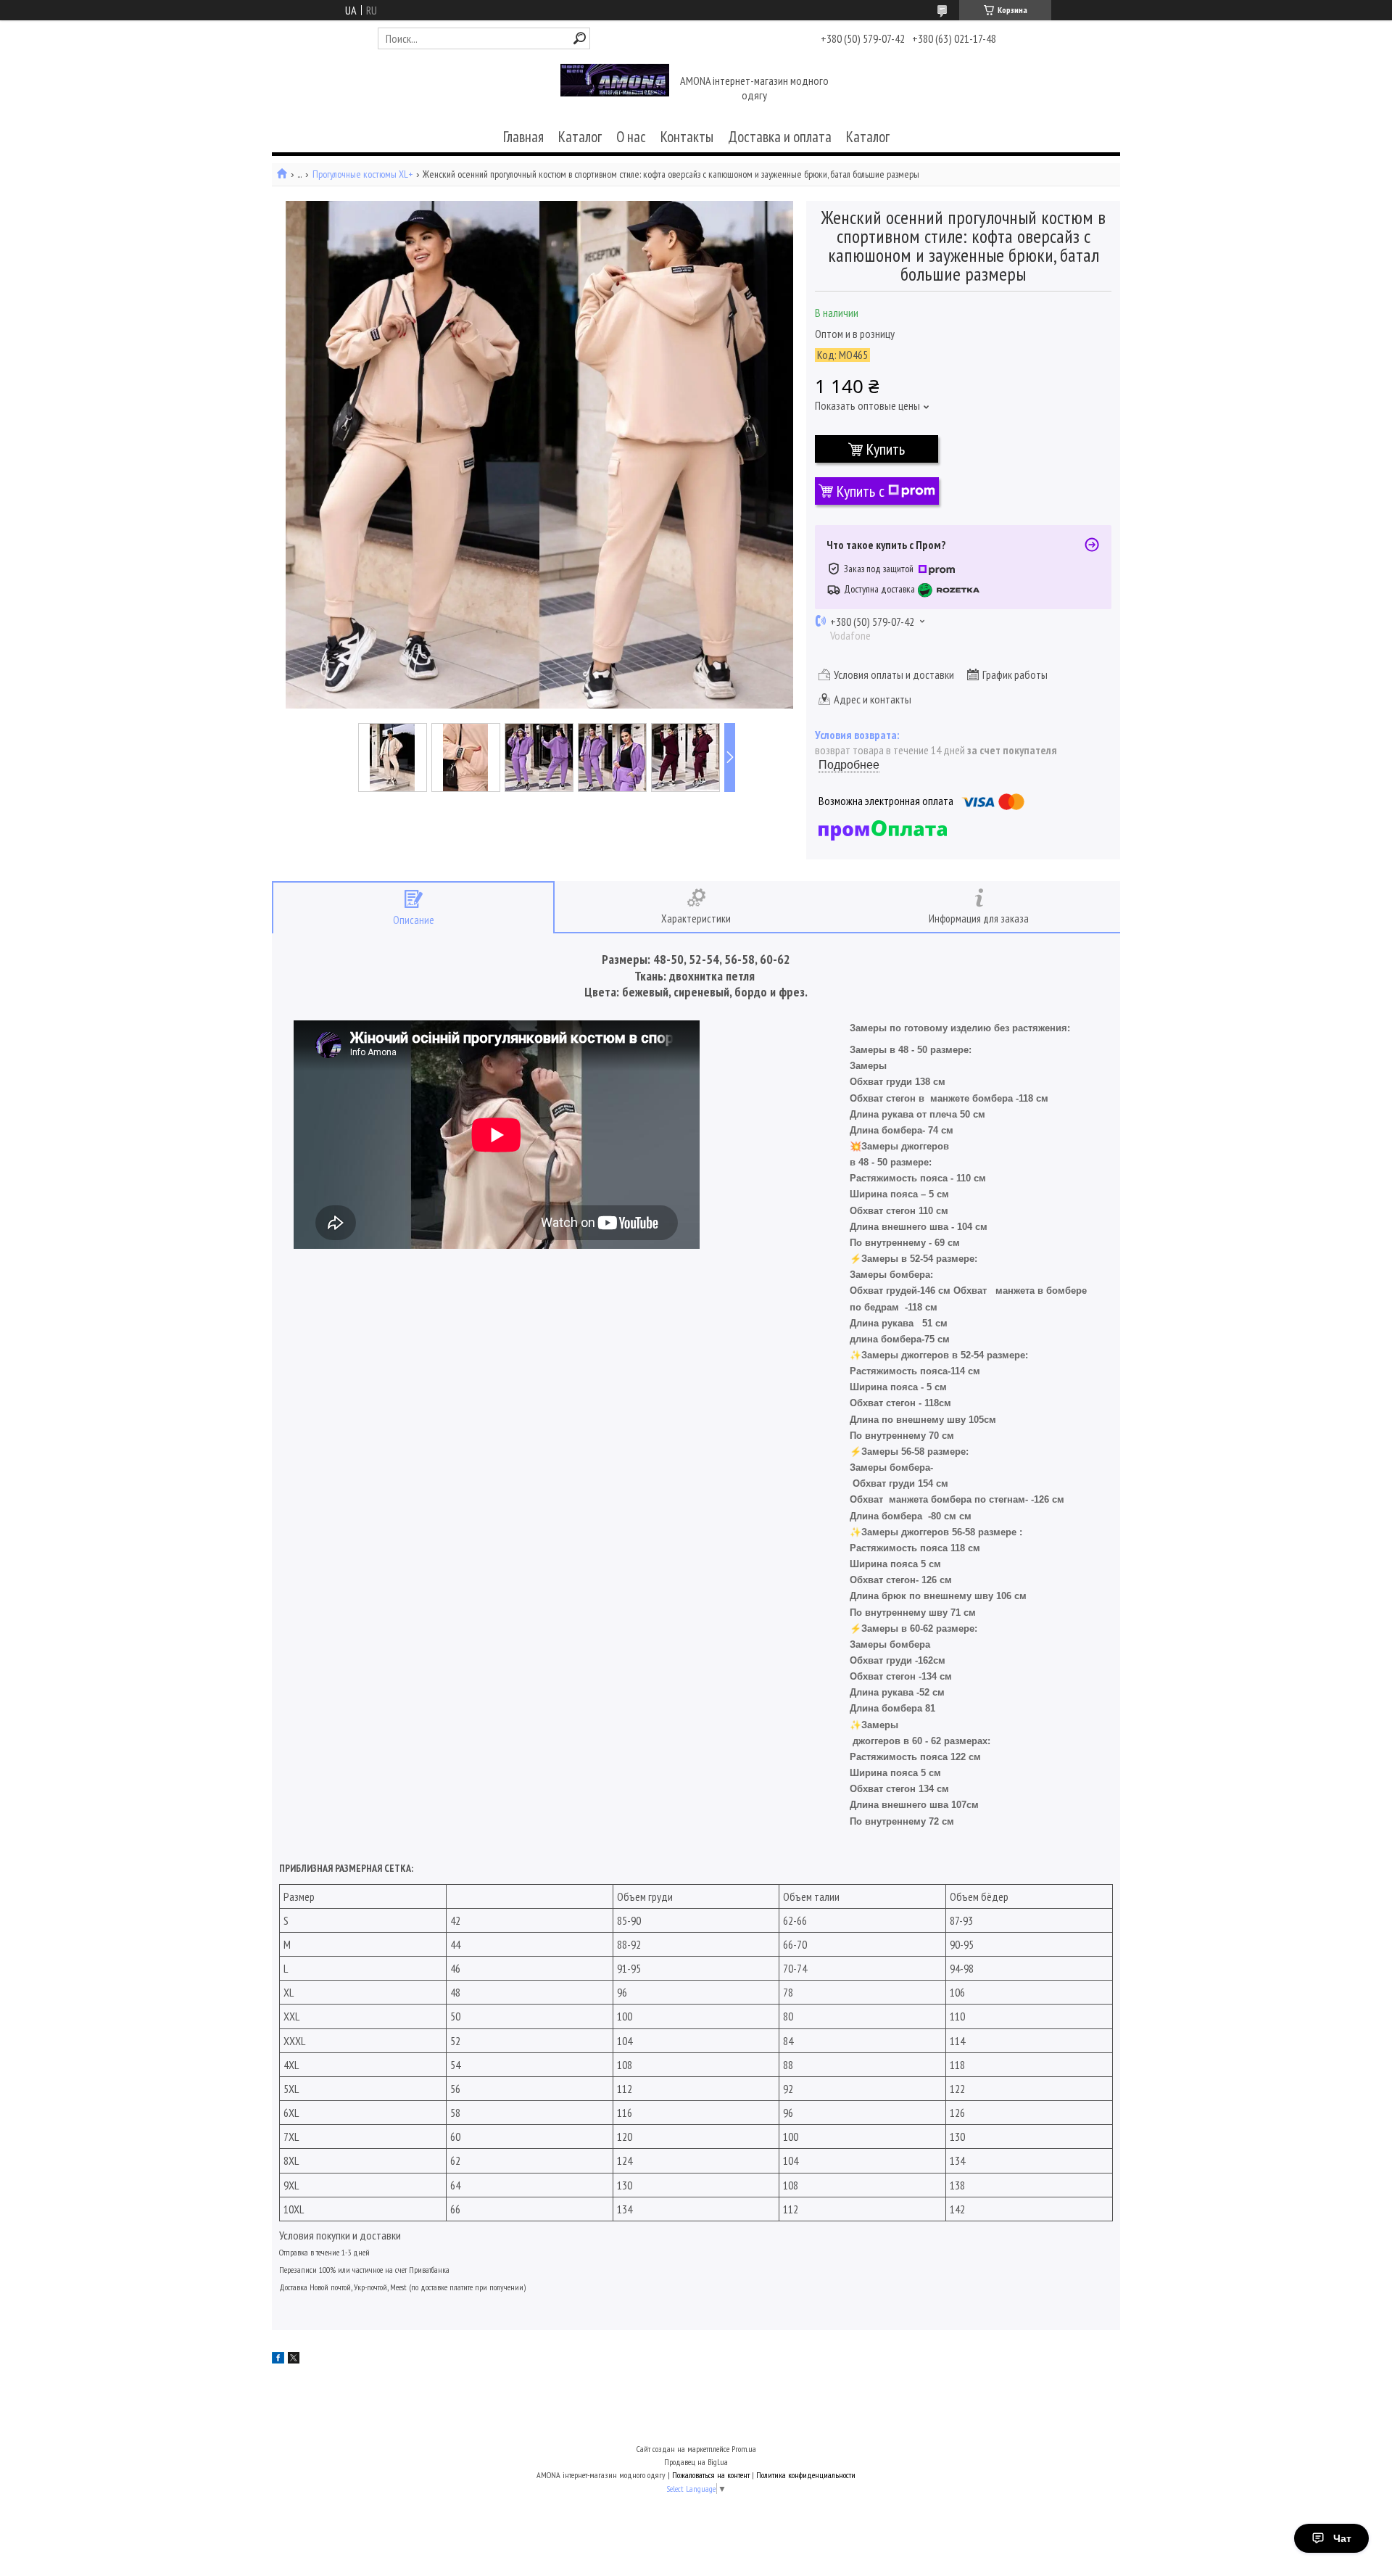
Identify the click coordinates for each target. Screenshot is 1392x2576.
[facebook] (278, 2359)
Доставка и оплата (780, 137)
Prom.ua (744, 2449)
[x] (294, 2359)
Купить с (861, 491)
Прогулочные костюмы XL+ (362, 174)
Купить (886, 449)
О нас (631, 137)
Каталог (580, 137)
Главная (523, 137)
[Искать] (580, 38)
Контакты (687, 137)
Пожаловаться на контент (711, 2475)
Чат (1342, 2538)
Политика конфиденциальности (806, 2475)
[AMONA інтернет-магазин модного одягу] (615, 89)
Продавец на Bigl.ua (696, 2462)
